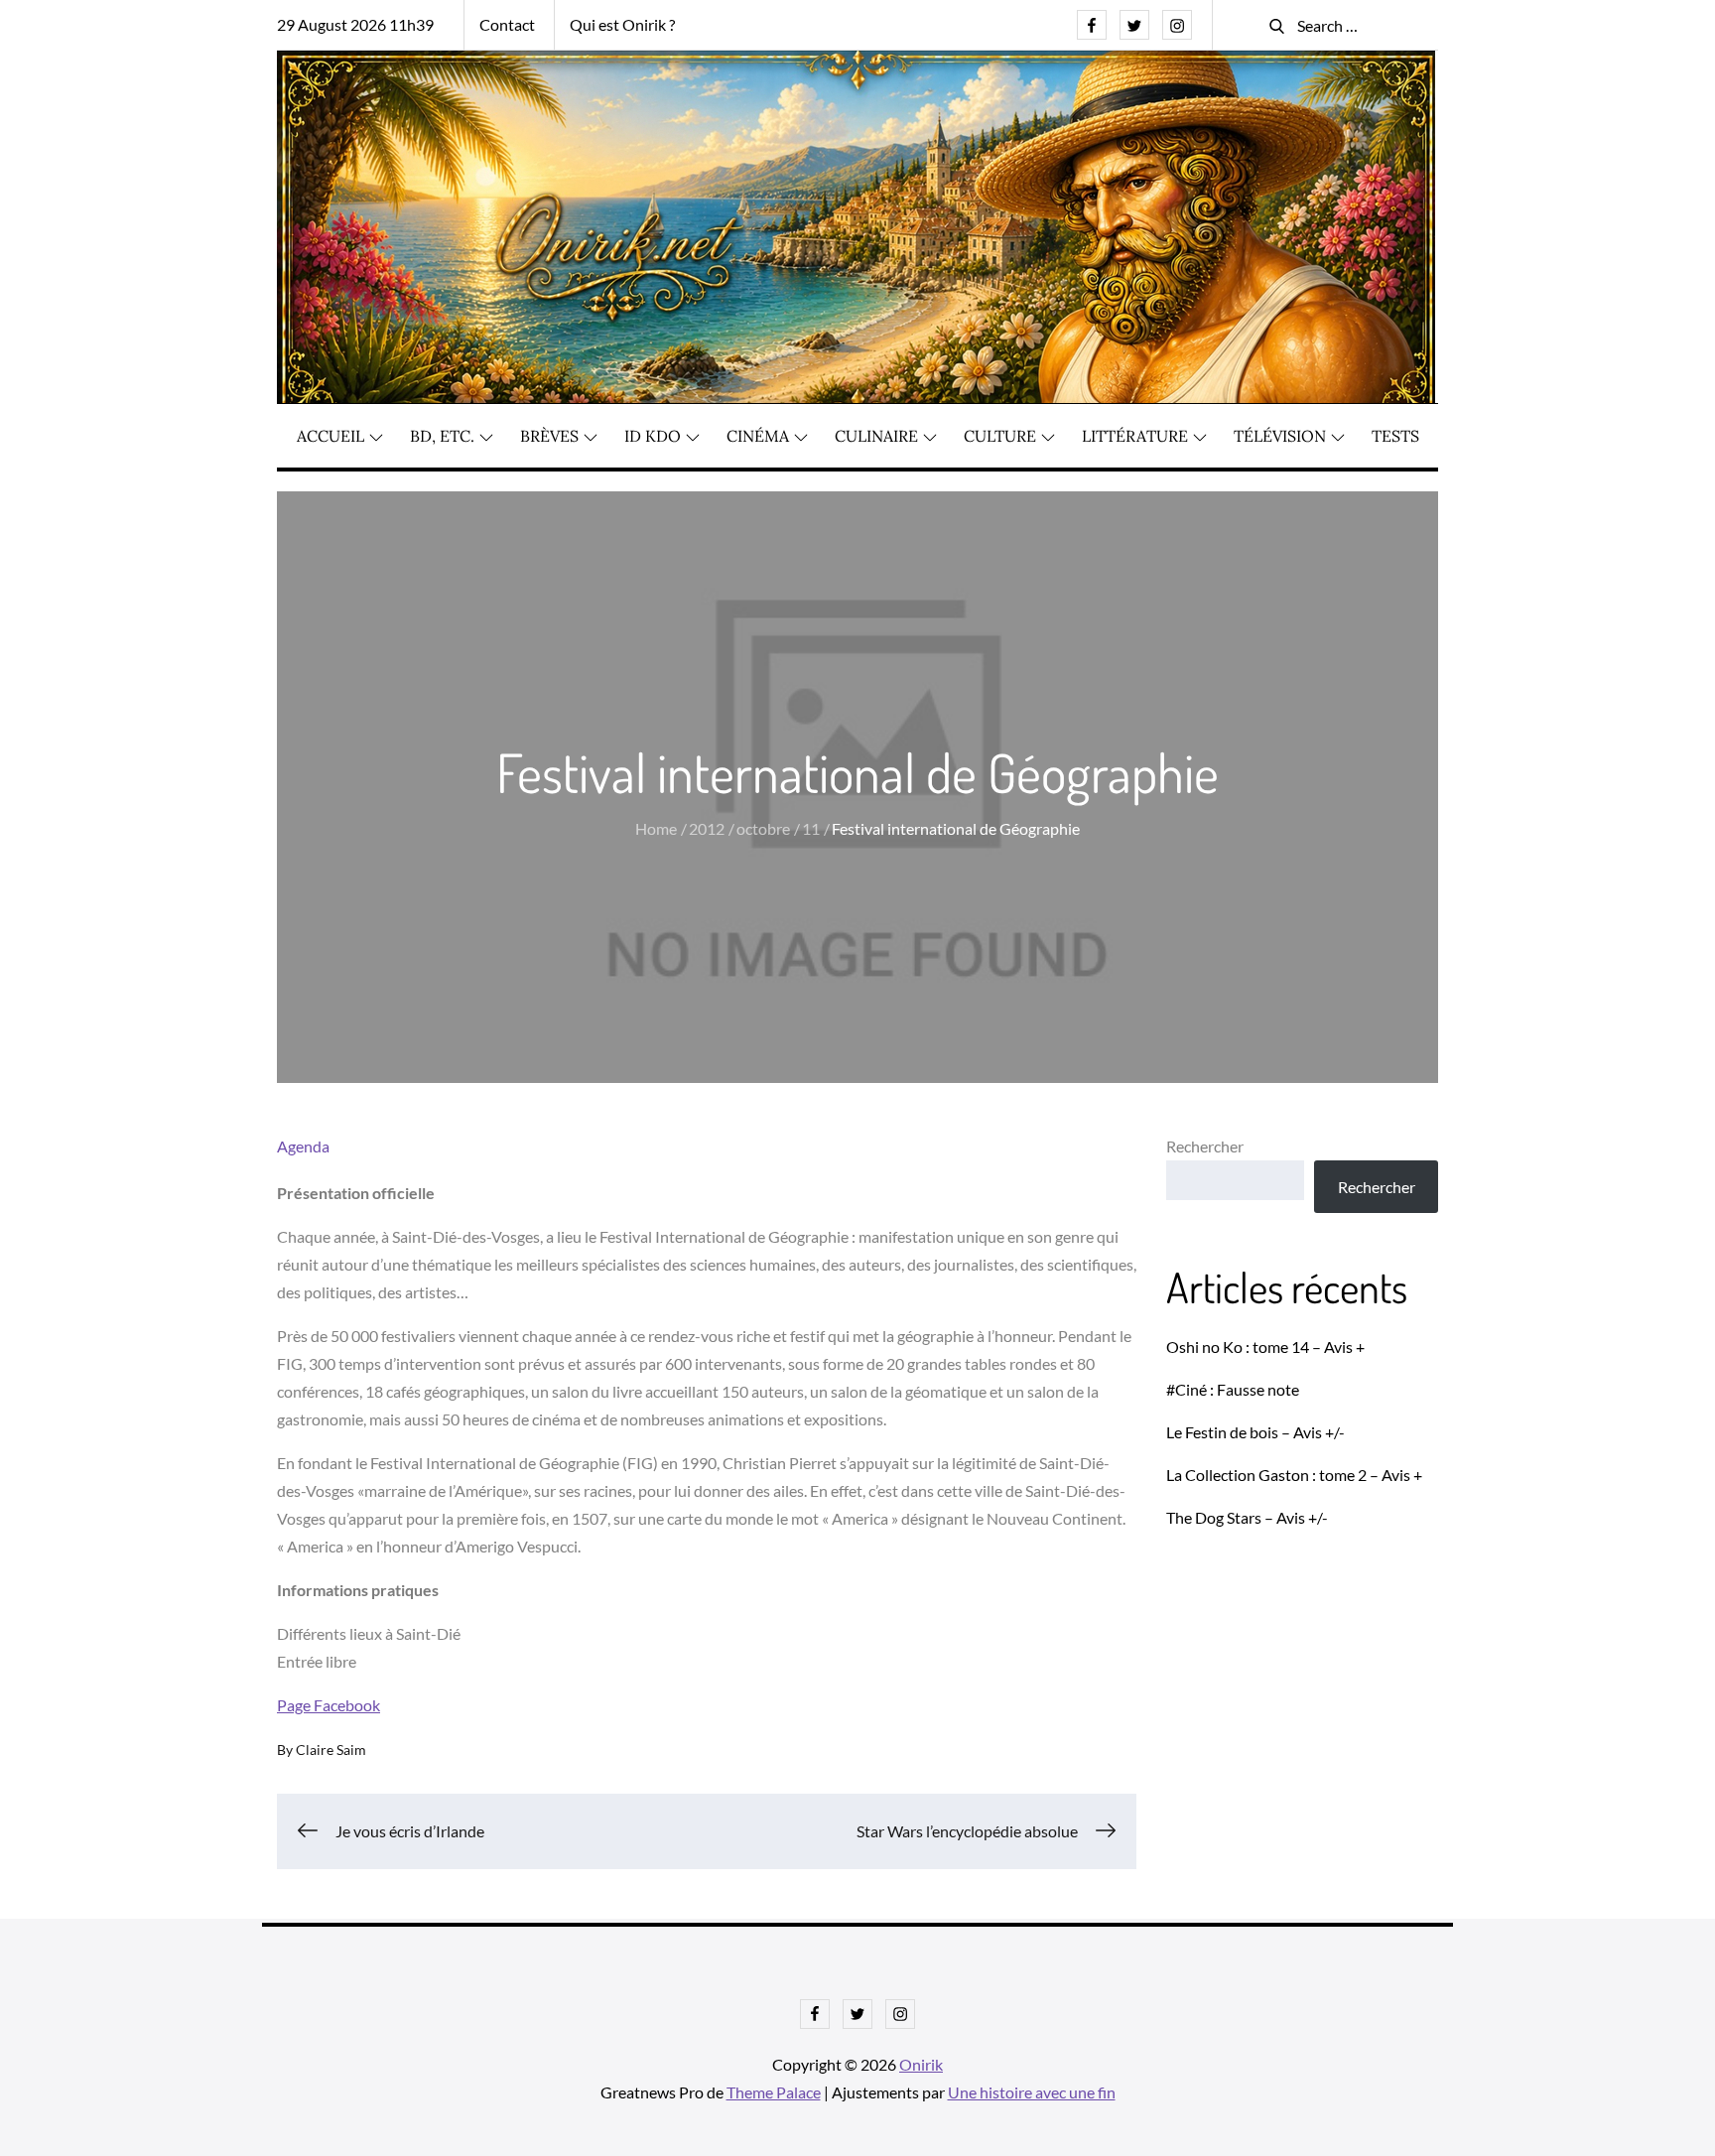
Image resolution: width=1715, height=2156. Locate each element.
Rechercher (1205, 1146)
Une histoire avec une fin (1032, 2092)
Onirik (921, 2064)
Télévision (1280, 436)
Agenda (303, 1146)
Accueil (330, 436)
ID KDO (653, 436)
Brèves (549, 436)
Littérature (1135, 436)
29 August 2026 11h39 (355, 24)
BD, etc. (442, 436)
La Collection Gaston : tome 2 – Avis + (1294, 1475)
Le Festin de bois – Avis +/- (1255, 1432)
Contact (507, 24)
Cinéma (758, 436)
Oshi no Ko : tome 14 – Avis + (1265, 1347)
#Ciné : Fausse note (1233, 1389)
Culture (1000, 436)
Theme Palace (774, 2092)
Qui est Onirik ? (622, 24)
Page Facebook (329, 1705)
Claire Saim (331, 1750)
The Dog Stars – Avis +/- (1247, 1517)
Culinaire (876, 436)
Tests (1395, 436)
